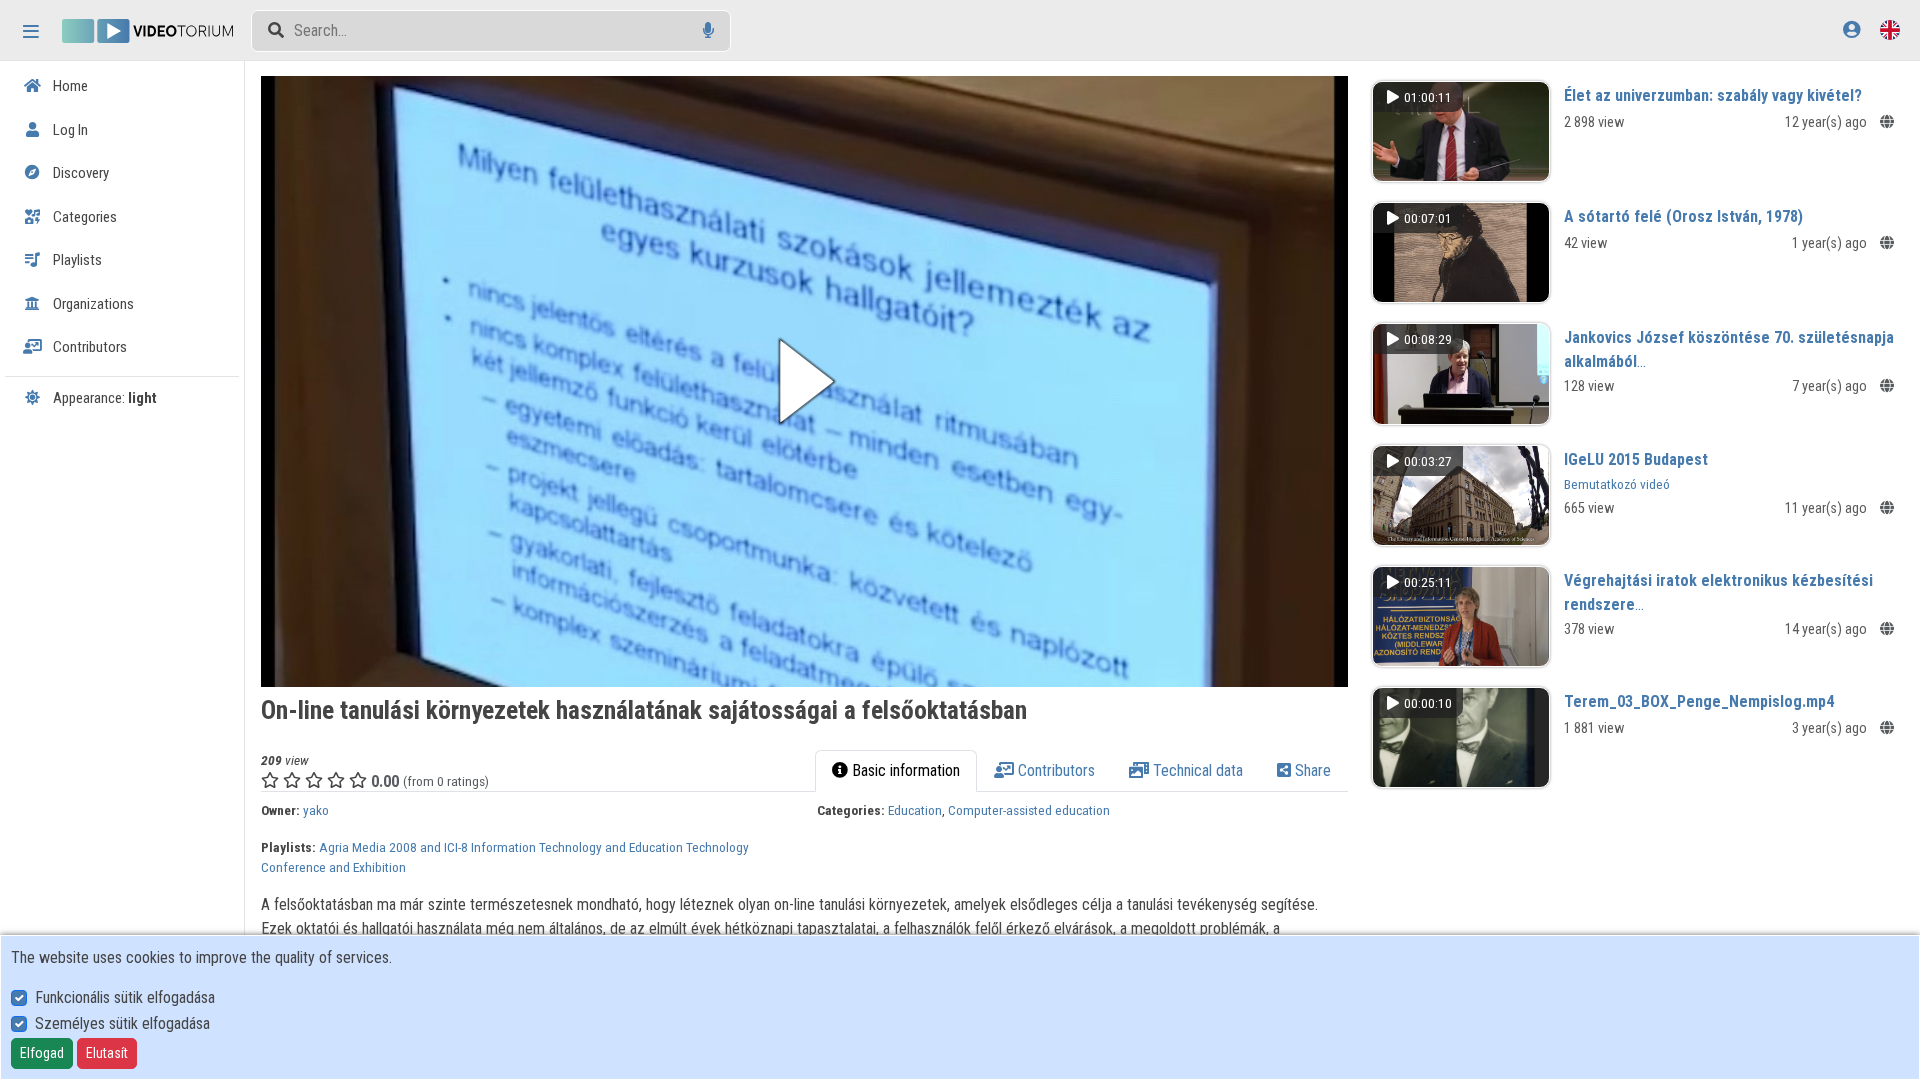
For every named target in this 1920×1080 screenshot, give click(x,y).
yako (316, 810)
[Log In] (1851, 29)
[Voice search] (708, 30)
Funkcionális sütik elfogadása (125, 997)
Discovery (79, 173)
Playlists (76, 260)
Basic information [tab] (904, 770)
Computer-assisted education (1029, 810)
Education (915, 810)
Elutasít (107, 1053)
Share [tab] (1311, 770)
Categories (83, 217)
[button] (804, 381)
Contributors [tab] (1054, 770)
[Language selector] (1890, 29)
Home (69, 86)
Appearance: (103, 398)
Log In (69, 130)
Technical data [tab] (1196, 770)
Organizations (92, 304)
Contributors (88, 347)
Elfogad (42, 1053)
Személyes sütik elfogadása (122, 1023)
